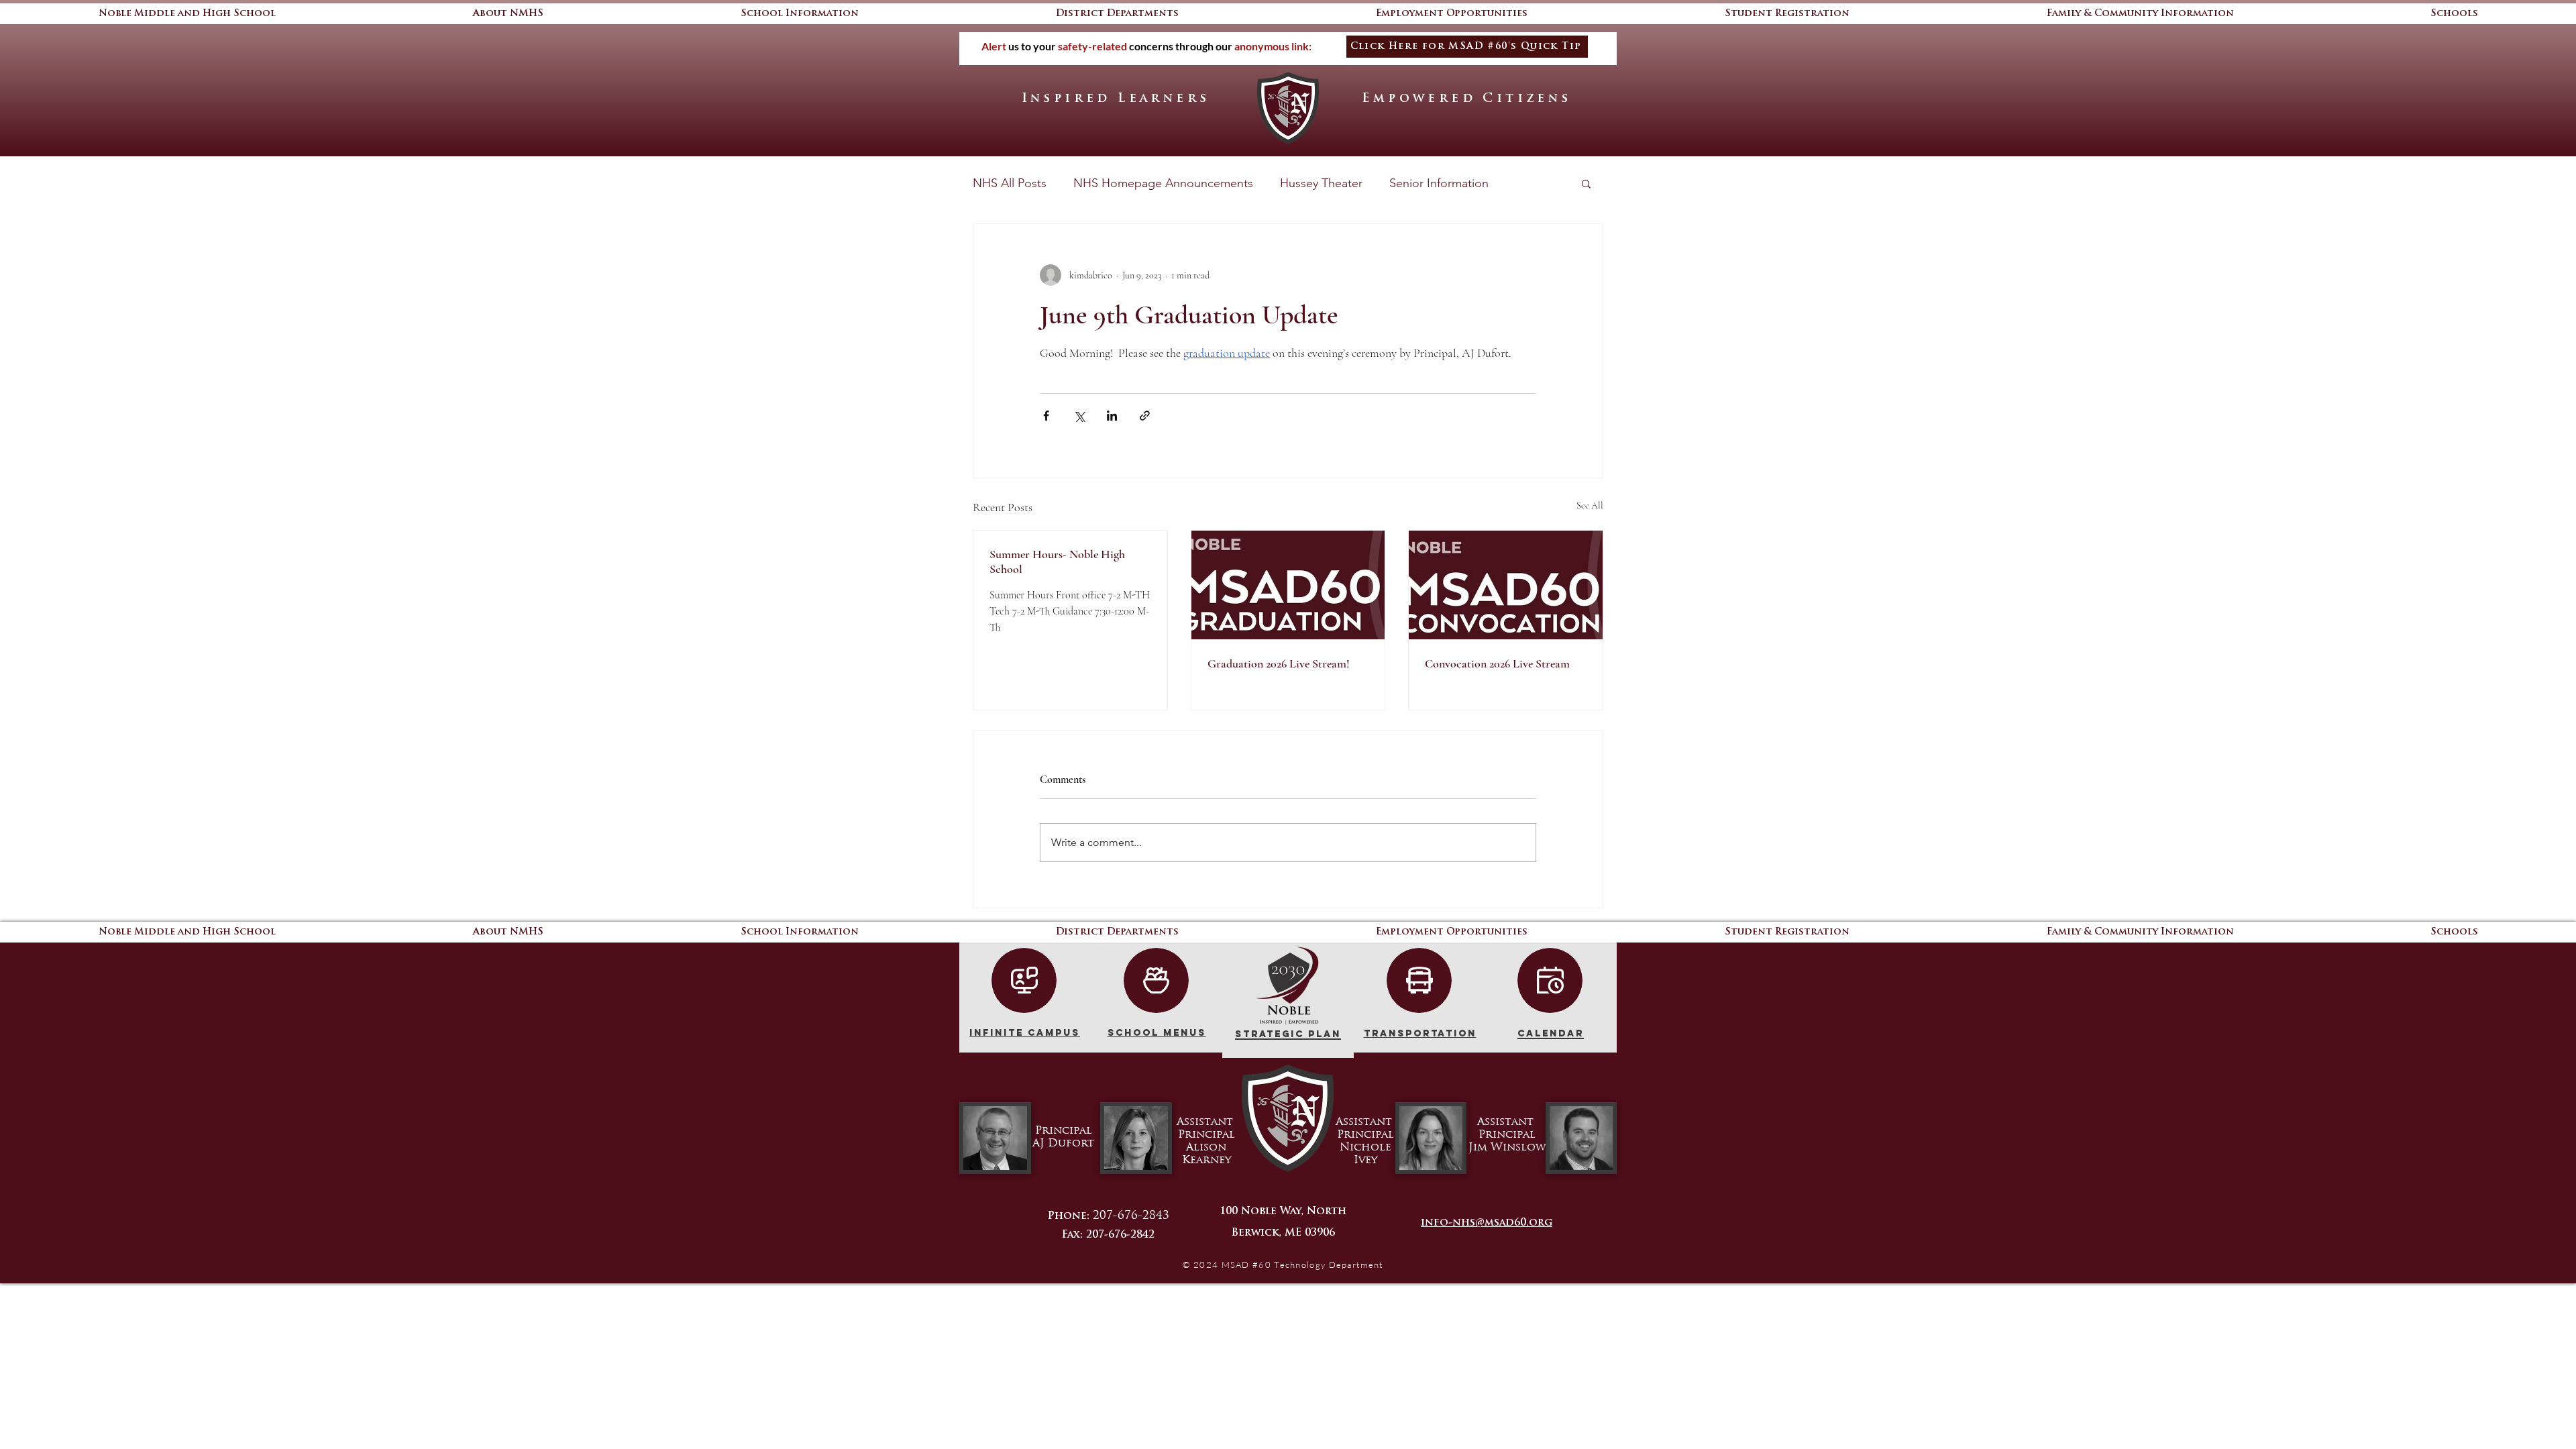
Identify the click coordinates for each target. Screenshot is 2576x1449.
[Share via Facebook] (1046, 416)
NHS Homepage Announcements (1163, 183)
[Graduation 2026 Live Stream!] (1288, 585)
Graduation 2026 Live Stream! (1279, 663)
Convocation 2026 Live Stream (1497, 663)
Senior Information (1439, 183)
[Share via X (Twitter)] (1079, 416)
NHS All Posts (1010, 183)
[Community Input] (1156, 980)
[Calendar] (1550, 980)
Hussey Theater (1321, 183)
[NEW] (1024, 980)
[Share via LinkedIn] (1112, 416)
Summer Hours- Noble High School (1057, 561)
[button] (2454, 14)
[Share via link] (1145, 416)
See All (1590, 505)
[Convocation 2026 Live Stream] (1506, 585)
